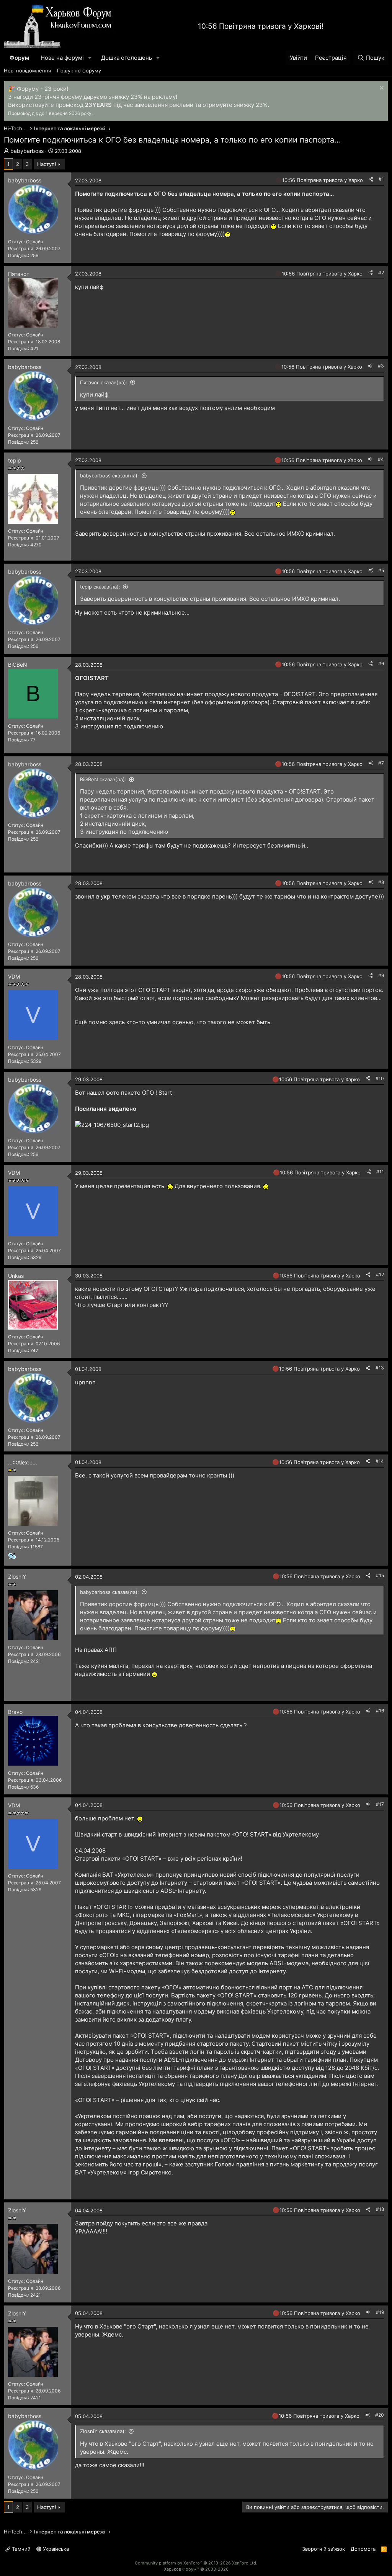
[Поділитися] (371, 180)
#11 (380, 1172)
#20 (380, 2415)
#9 (381, 975)
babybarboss (27, 151)
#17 (380, 1804)
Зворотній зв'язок (323, 2549)
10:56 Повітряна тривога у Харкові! (261, 26)
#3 (381, 366)
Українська (55, 2549)
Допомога (363, 2549)
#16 (380, 1711)
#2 (381, 273)
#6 (381, 663)
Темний (20, 2549)
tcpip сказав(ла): (100, 587)
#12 (380, 1275)
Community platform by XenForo (196, 2563)
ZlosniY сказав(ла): (103, 2431)
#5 (381, 570)
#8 (381, 882)
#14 (380, 1461)
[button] (90, 58)
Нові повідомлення (27, 71)
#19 (380, 2312)
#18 (380, 2209)
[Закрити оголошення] (381, 89)
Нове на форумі (62, 58)
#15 (380, 1575)
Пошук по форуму (79, 71)
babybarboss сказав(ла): (109, 476)
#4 (381, 459)
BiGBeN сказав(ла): (103, 779)
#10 (380, 1078)
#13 (380, 1368)
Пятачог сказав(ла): (104, 382)
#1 (381, 179)
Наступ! (47, 164)
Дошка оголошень (127, 58)
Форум (19, 58)
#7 (381, 763)
